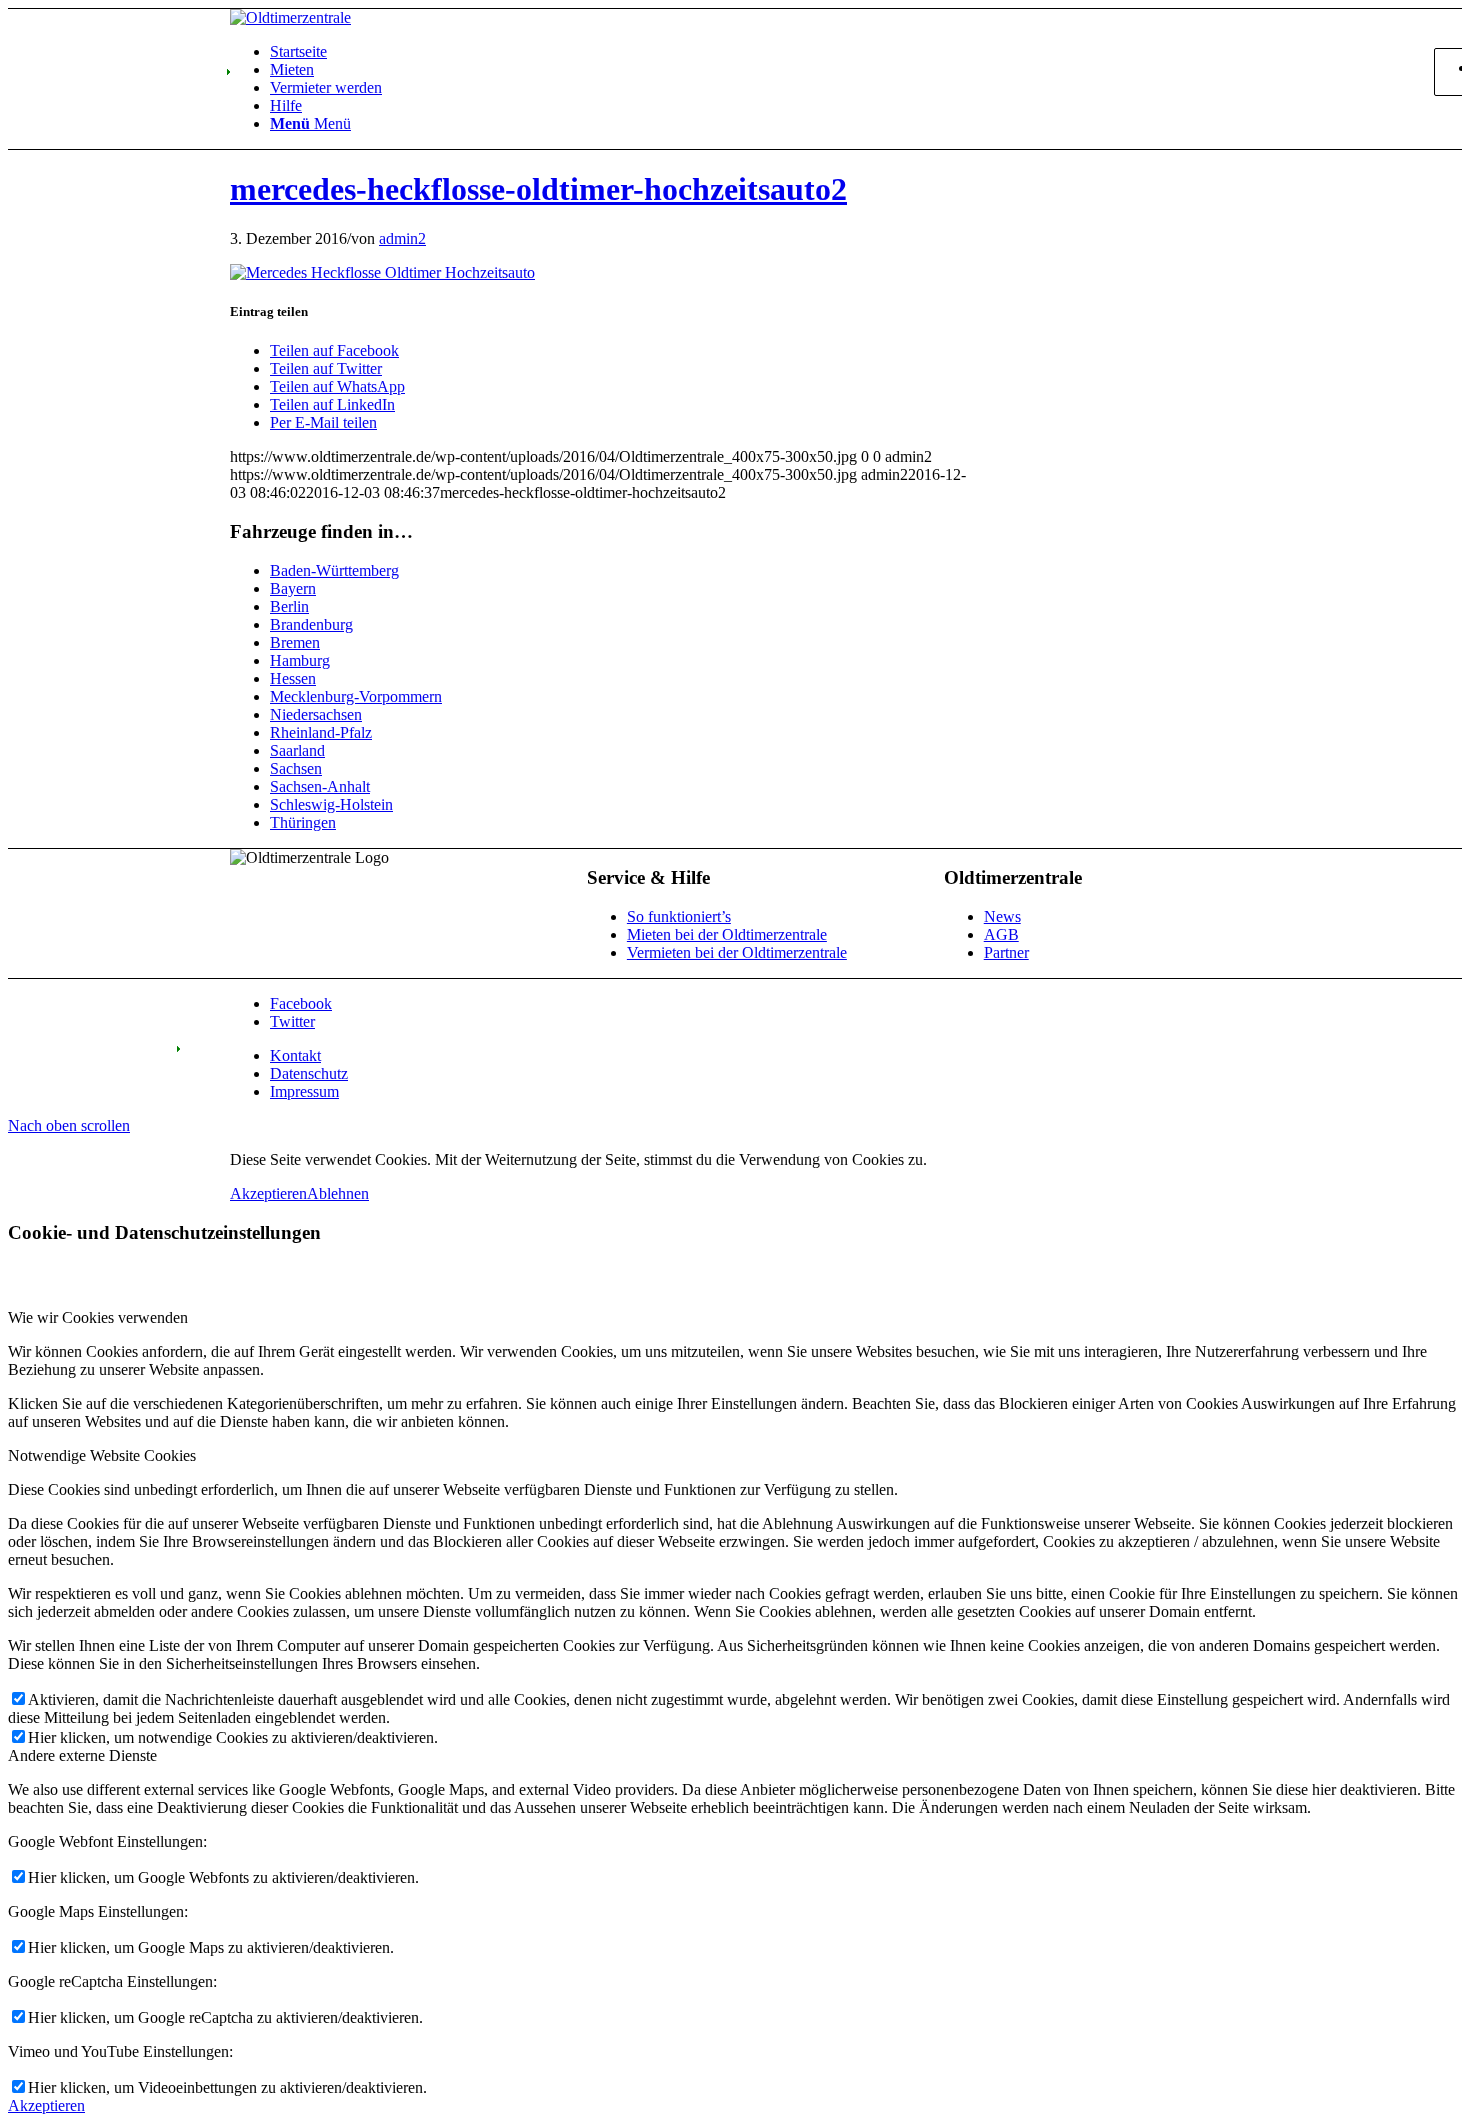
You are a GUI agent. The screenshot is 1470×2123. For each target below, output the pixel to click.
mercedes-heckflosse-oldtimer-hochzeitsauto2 (538, 189)
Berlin (289, 606)
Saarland (297, 750)
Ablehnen (338, 1193)
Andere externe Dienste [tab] (82, 1755)
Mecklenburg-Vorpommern (356, 696)
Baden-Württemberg (334, 570)
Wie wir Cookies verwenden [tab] (98, 1317)
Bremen (295, 642)
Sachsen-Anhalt (320, 786)
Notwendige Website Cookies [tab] (102, 1455)
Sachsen (296, 768)
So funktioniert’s (679, 916)
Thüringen (303, 822)
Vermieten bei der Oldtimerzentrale (737, 952)
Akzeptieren (268, 1193)
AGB (1001, 934)
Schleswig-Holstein (331, 804)
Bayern (293, 588)
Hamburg (300, 660)
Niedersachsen (316, 714)
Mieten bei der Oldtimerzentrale (727, 934)
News (1002, 916)
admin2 (402, 238)
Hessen (293, 678)
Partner (1006, 952)
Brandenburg (311, 624)
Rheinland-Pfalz (321, 732)
